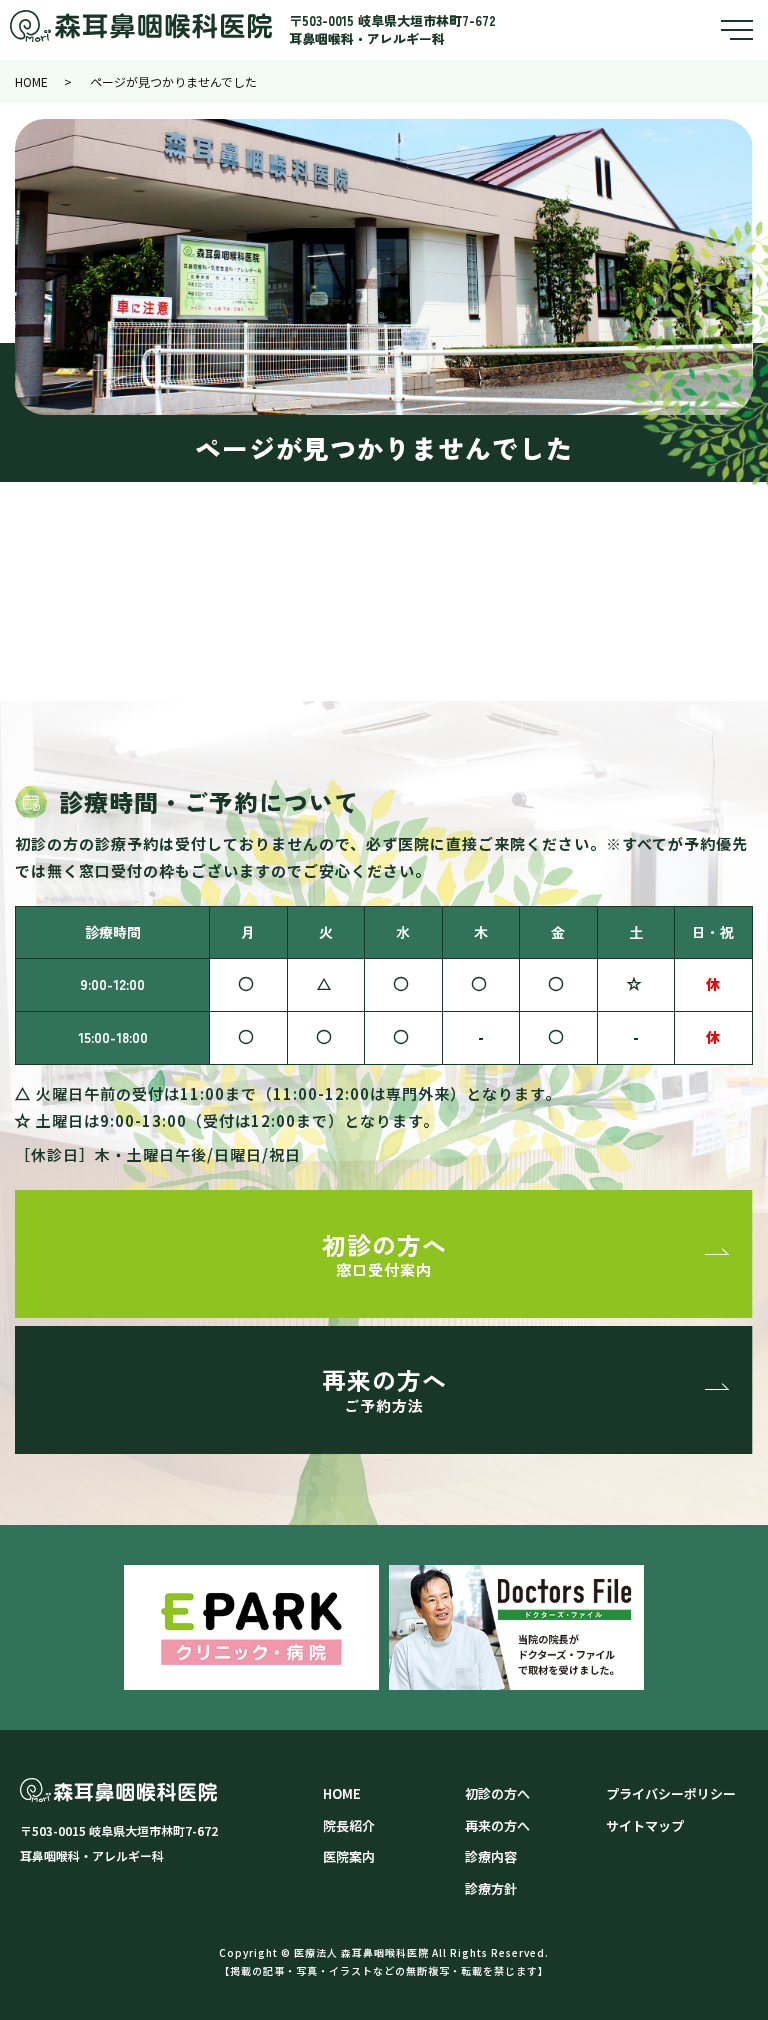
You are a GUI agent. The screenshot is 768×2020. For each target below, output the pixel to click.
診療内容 (491, 1856)
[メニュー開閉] (737, 30)
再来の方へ (384, 1388)
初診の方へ (384, 1253)
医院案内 (349, 1856)
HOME (31, 81)
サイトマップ (645, 1825)
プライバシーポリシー (671, 1793)
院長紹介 (349, 1825)
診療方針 (491, 1888)
